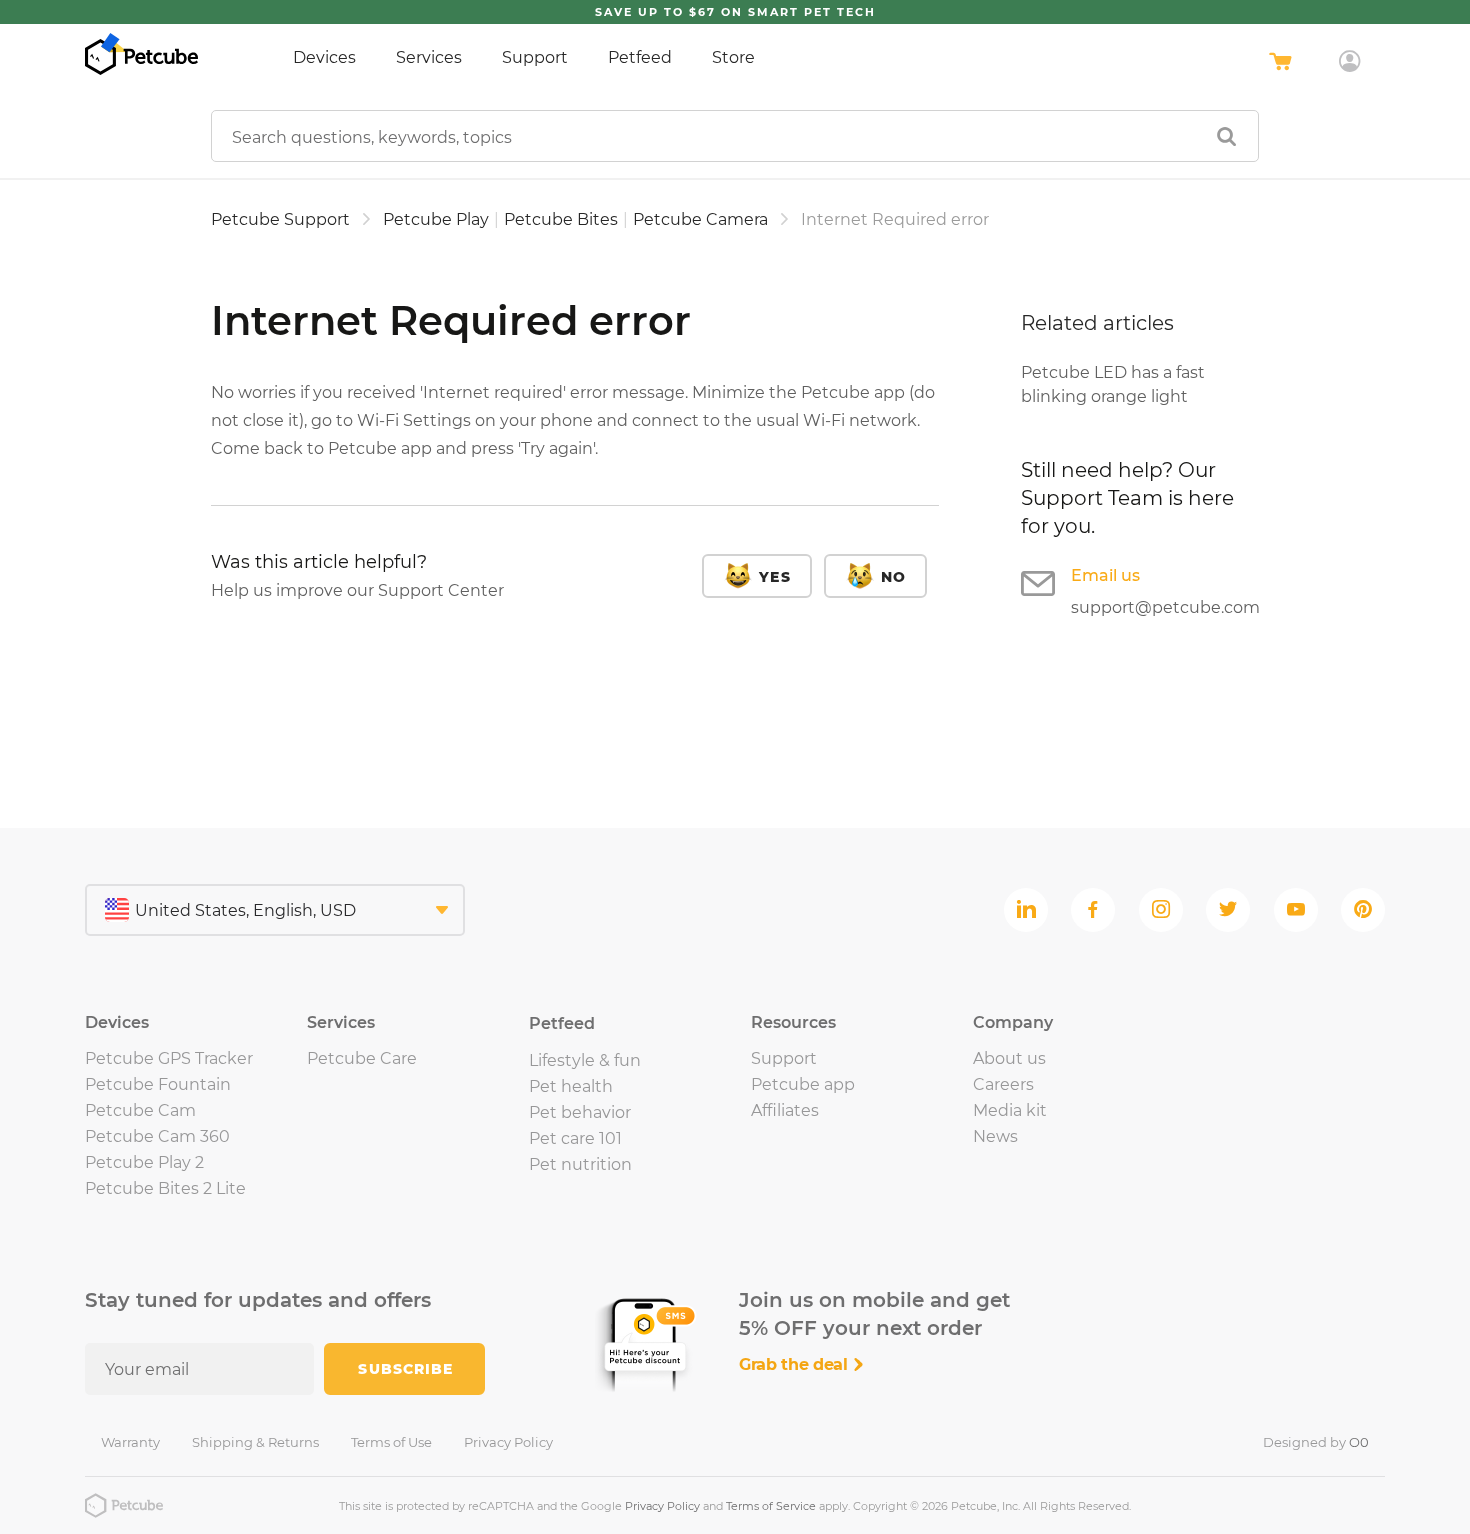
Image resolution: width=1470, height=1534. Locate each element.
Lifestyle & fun (585, 1060)
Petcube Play (436, 219)
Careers (1003, 1084)
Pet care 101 (575, 1138)
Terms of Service (771, 1506)
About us (1009, 1058)
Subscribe (405, 1369)
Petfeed (640, 57)
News (995, 1136)
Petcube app (803, 1084)
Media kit (1010, 1110)
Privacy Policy (508, 1442)
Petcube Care (362, 1058)
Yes (774, 577)
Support (535, 57)
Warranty (130, 1442)
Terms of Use (391, 1442)
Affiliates (785, 1110)
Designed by (1316, 1442)
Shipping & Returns (255, 1442)
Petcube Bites (561, 219)
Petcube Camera (700, 219)
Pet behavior (580, 1112)
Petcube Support (280, 219)
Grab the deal (796, 1364)
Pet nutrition (580, 1164)
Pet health (571, 1086)
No (893, 577)
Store (733, 57)
